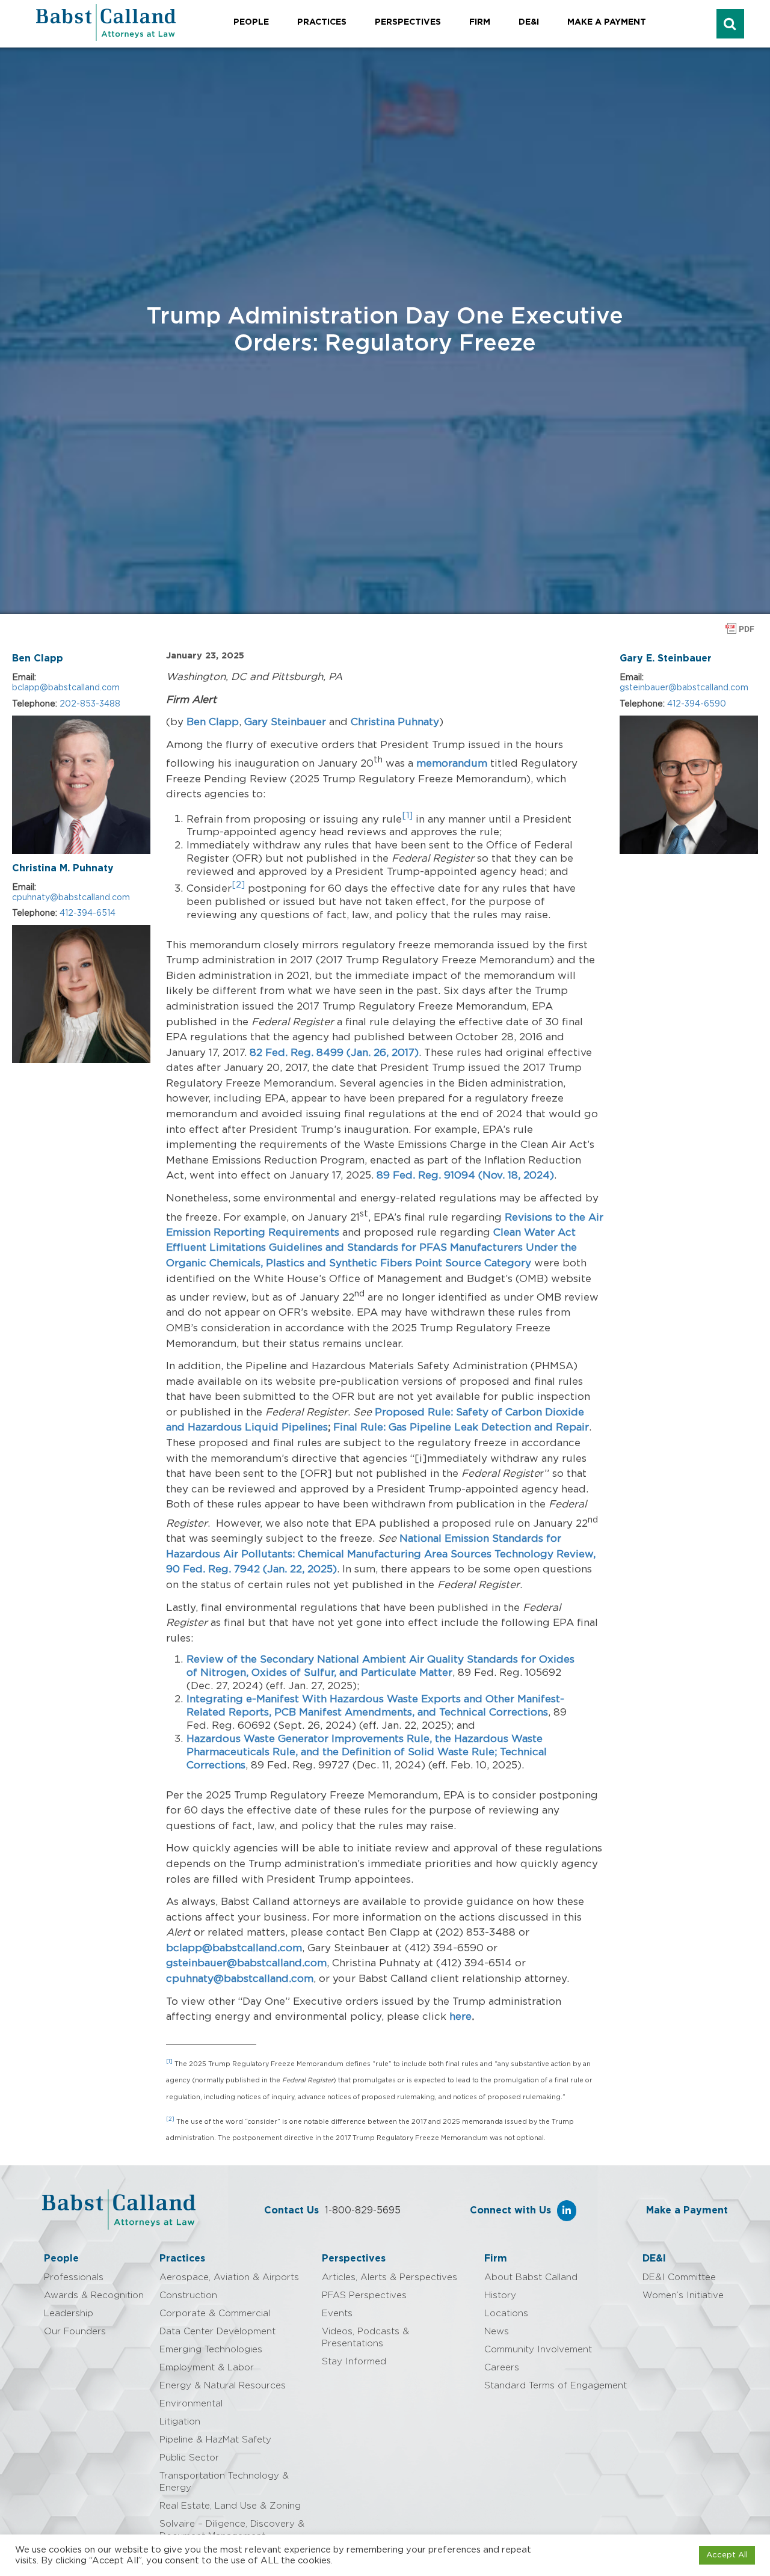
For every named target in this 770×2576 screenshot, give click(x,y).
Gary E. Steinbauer (666, 658)
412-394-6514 (88, 913)
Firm (480, 22)
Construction (188, 2295)
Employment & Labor (207, 2368)
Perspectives (408, 22)
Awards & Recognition (94, 2295)
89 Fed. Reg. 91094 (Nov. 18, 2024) (465, 1175)
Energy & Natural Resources (223, 2386)
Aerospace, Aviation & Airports (229, 2277)
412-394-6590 (697, 704)
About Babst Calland (531, 2277)
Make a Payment (607, 22)
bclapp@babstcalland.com (66, 688)
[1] (407, 816)
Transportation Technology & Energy (224, 2482)
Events (337, 2314)
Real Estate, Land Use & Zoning (230, 2506)
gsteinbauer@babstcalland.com (246, 1963)
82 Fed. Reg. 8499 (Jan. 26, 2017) (334, 1053)
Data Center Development (217, 2332)
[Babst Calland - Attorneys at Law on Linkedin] (567, 2211)
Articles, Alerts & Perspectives (390, 2277)
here (459, 2016)
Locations (506, 2314)
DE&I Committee (679, 2277)
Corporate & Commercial (215, 2314)
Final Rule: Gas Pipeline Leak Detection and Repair (461, 1427)
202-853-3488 (90, 704)
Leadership (69, 2314)
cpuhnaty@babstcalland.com (71, 898)
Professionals (74, 2277)
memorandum (452, 763)
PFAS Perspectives (364, 2295)
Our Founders (75, 2332)
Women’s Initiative (683, 2295)
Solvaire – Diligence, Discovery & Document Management (232, 2530)
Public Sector (189, 2458)
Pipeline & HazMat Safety (215, 2440)
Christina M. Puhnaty (63, 868)
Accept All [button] (727, 2555)
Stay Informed (354, 2362)
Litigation (180, 2422)
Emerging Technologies (211, 2350)
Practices (322, 22)
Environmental (191, 2404)
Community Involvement (538, 2350)
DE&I (529, 22)
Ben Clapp (38, 658)
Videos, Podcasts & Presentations (365, 2338)
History (500, 2295)
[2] (170, 2119)
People (251, 22)
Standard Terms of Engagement (556, 2386)
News (497, 2332)
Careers (502, 2368)
